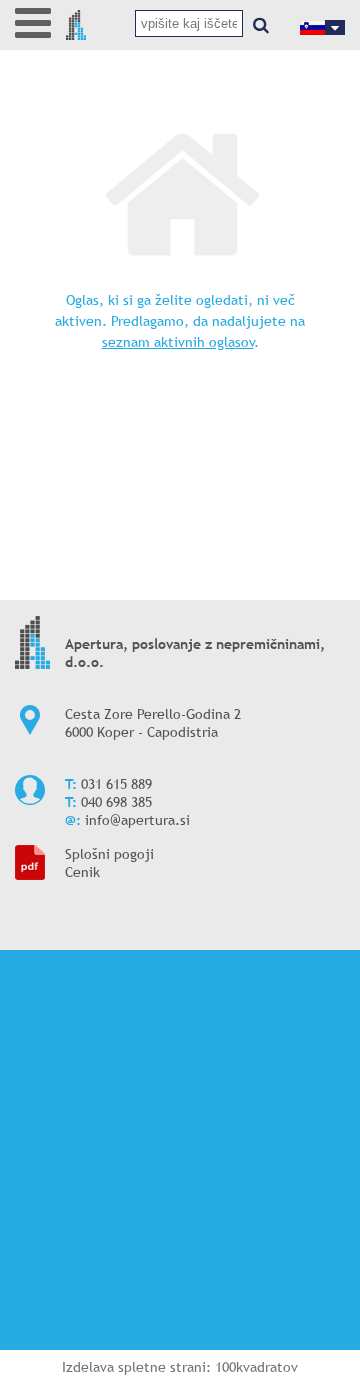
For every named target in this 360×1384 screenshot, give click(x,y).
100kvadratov (256, 1367)
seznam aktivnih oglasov (178, 342)
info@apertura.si (137, 820)
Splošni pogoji (109, 854)
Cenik (82, 872)
